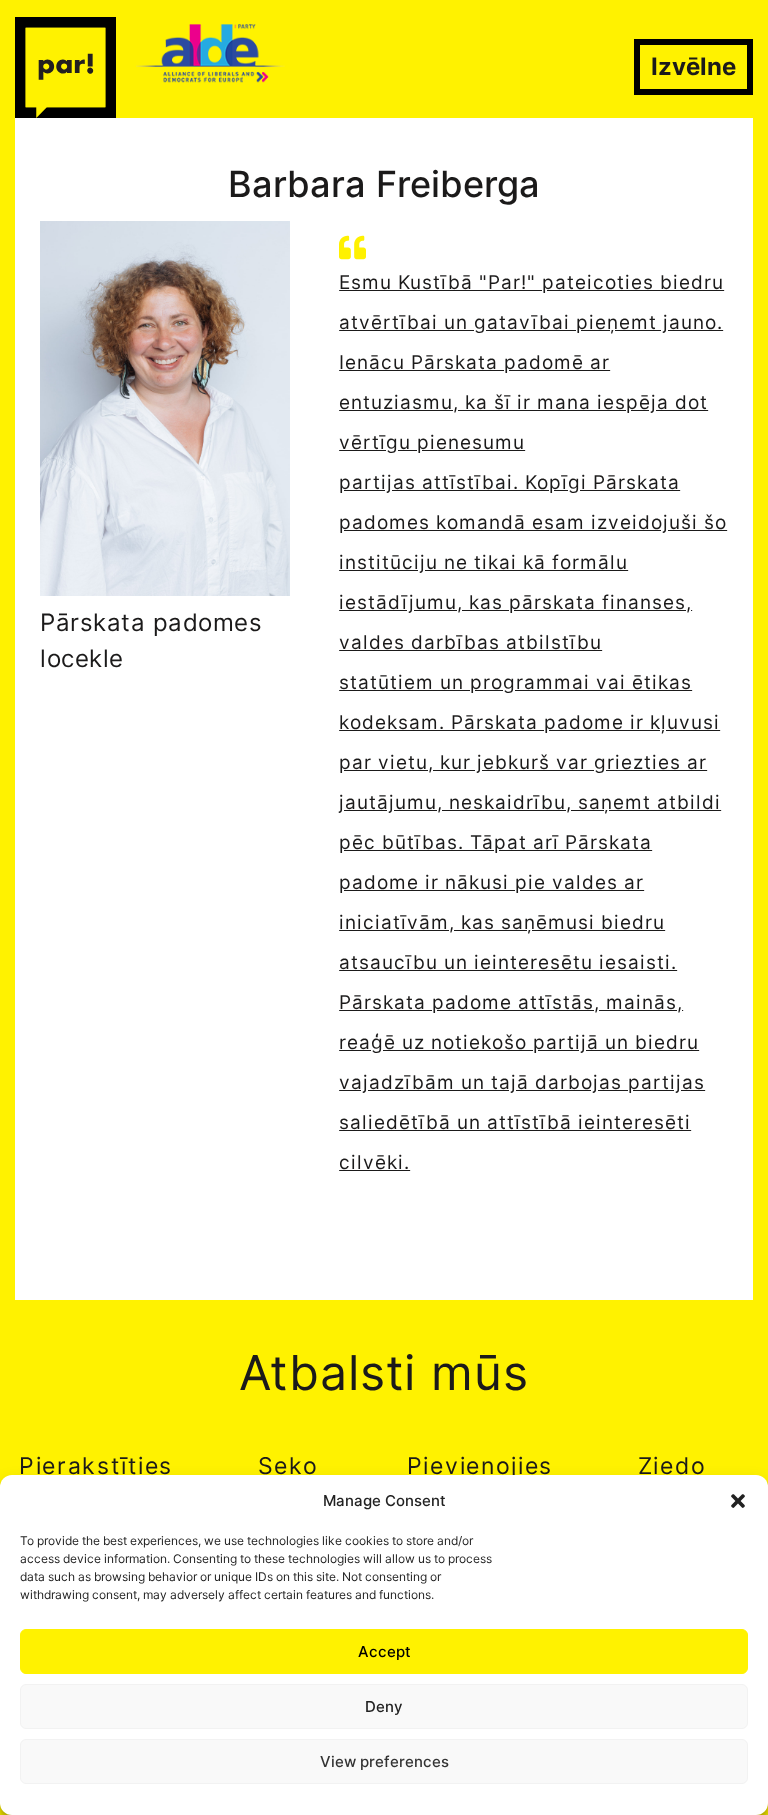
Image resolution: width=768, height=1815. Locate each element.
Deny (384, 1706)
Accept (384, 1651)
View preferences (384, 1761)
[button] (738, 1501)
